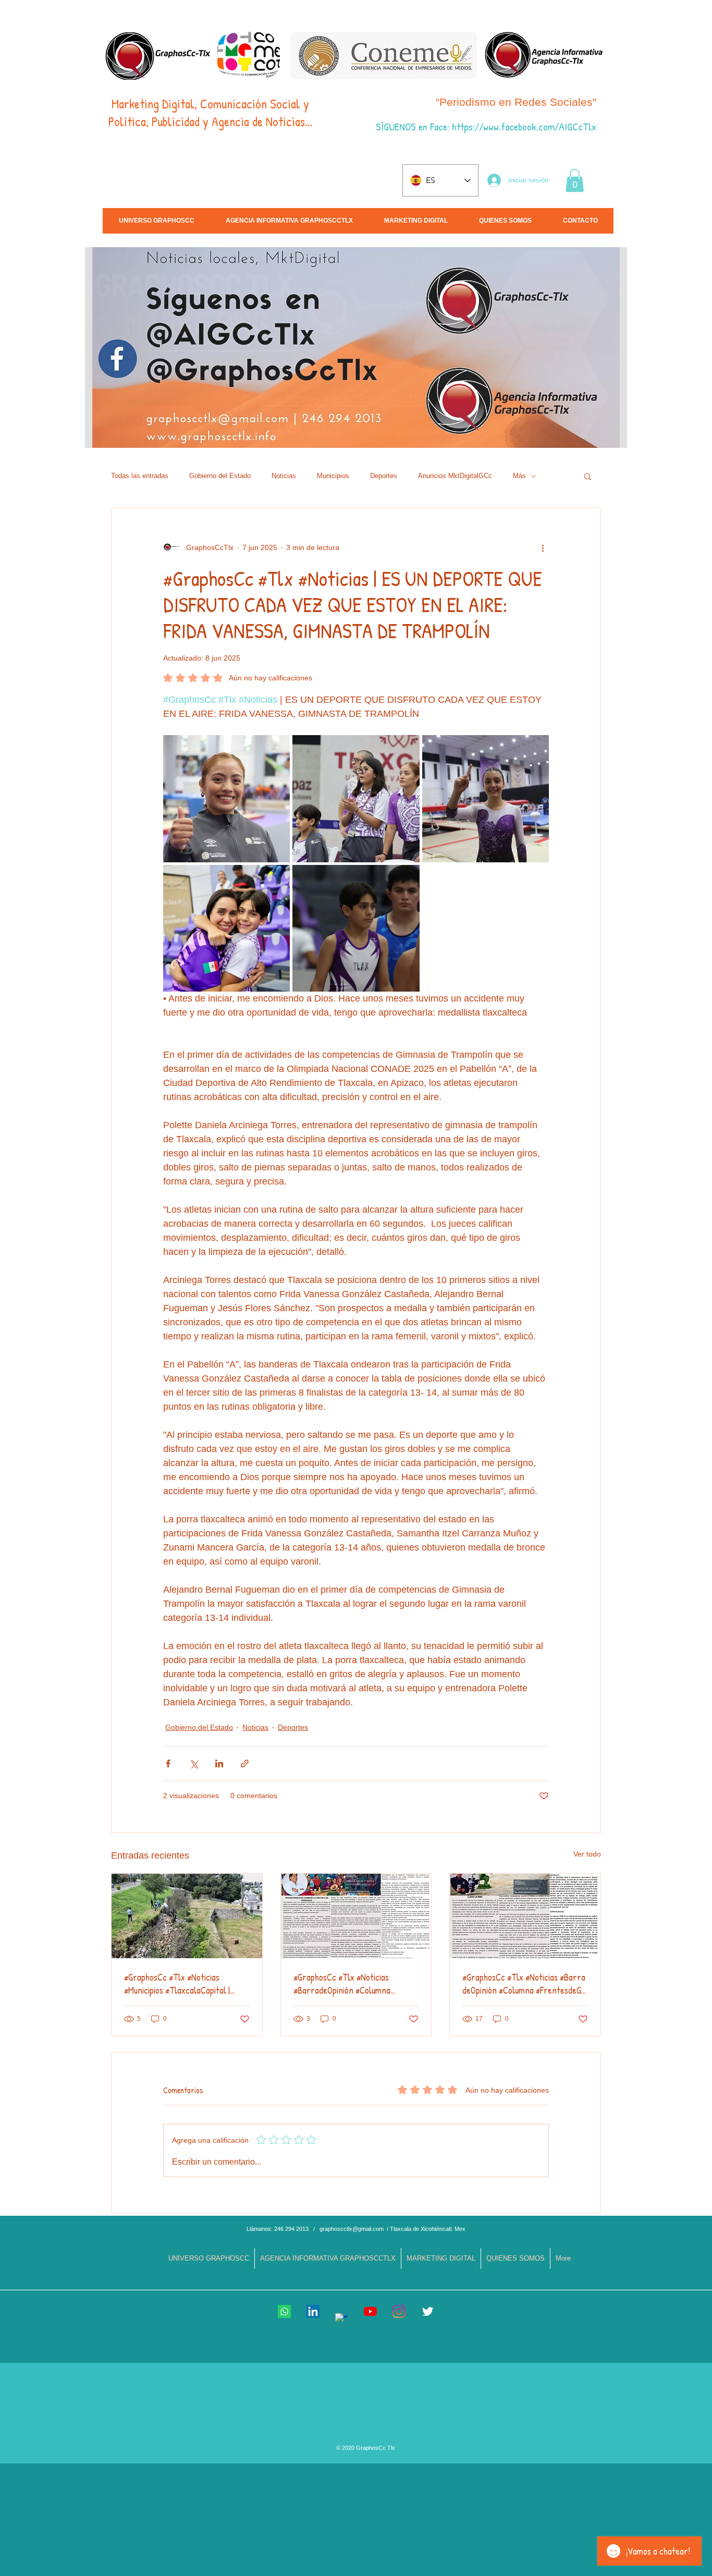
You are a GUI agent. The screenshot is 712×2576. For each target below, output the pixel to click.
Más (519, 476)
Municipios (333, 476)
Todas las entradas (140, 476)
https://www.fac (483, 126)
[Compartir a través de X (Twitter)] (194, 1763)
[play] (622, 439)
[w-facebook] (342, 2320)
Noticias (284, 476)
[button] (575, 180)
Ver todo (587, 1854)
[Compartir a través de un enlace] (245, 1763)
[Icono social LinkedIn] (313, 2311)
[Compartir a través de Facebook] (168, 1763)
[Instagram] (399, 2311)
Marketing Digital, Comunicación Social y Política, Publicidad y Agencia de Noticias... (211, 113)
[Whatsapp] (284, 2311)
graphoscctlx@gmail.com (352, 2229)
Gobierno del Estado (220, 476)
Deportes (384, 476)
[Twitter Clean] (428, 2311)
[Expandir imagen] (226, 798)
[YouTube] (370, 2311)
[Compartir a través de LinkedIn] (219, 1763)
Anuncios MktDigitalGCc (455, 476)
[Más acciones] (543, 547)
